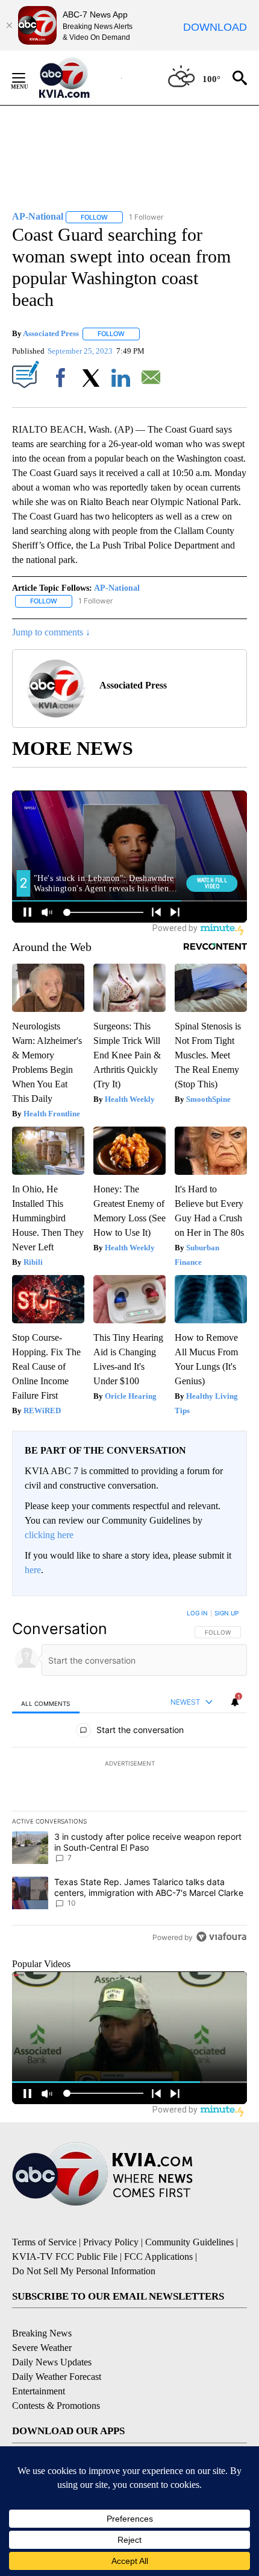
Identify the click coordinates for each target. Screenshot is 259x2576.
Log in (197, 1613)
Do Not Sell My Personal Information (84, 2271)
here (33, 1570)
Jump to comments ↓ (51, 632)
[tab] (46, 1703)
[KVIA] (77, 78)
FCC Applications (158, 2256)
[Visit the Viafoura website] (221, 1937)
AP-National (117, 588)
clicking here (49, 1535)
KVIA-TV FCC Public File (65, 2256)
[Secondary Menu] (28, 78)
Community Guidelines (189, 2242)
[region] (129, 1778)
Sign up (226, 1613)
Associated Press (51, 333)
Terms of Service (44, 2242)
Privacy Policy (111, 2242)
